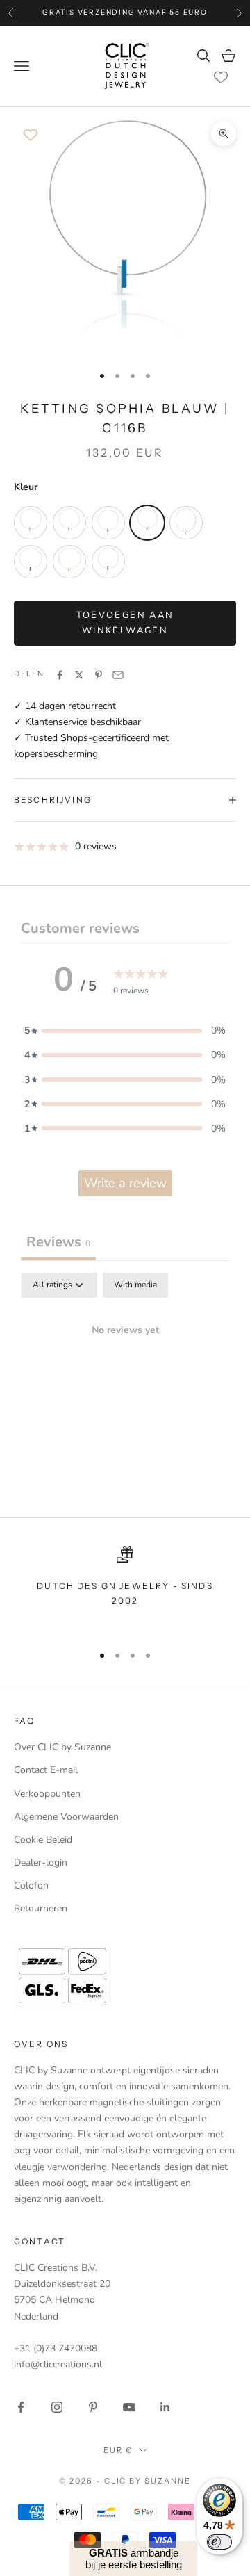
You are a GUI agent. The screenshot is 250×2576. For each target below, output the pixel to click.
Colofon (31, 1885)
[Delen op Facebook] (60, 675)
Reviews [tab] (58, 1242)
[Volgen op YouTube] (129, 2407)
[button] (125, 1030)
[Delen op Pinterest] (99, 675)
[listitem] (31, 523)
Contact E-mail (46, 1770)
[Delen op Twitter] (79, 675)
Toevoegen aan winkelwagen (125, 622)
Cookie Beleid (43, 1840)
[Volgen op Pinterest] (93, 2407)
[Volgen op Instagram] (57, 2407)
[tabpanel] (125, 1377)
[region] (125, 1589)
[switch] (219, 2542)
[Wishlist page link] (221, 77)
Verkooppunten (47, 1794)
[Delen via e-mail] (118, 675)
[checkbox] (135, 1285)
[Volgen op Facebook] (21, 2407)
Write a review (125, 1183)
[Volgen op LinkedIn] (165, 2407)
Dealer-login (41, 1862)
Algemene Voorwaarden (66, 1817)
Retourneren (41, 1908)
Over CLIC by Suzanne (62, 1747)
